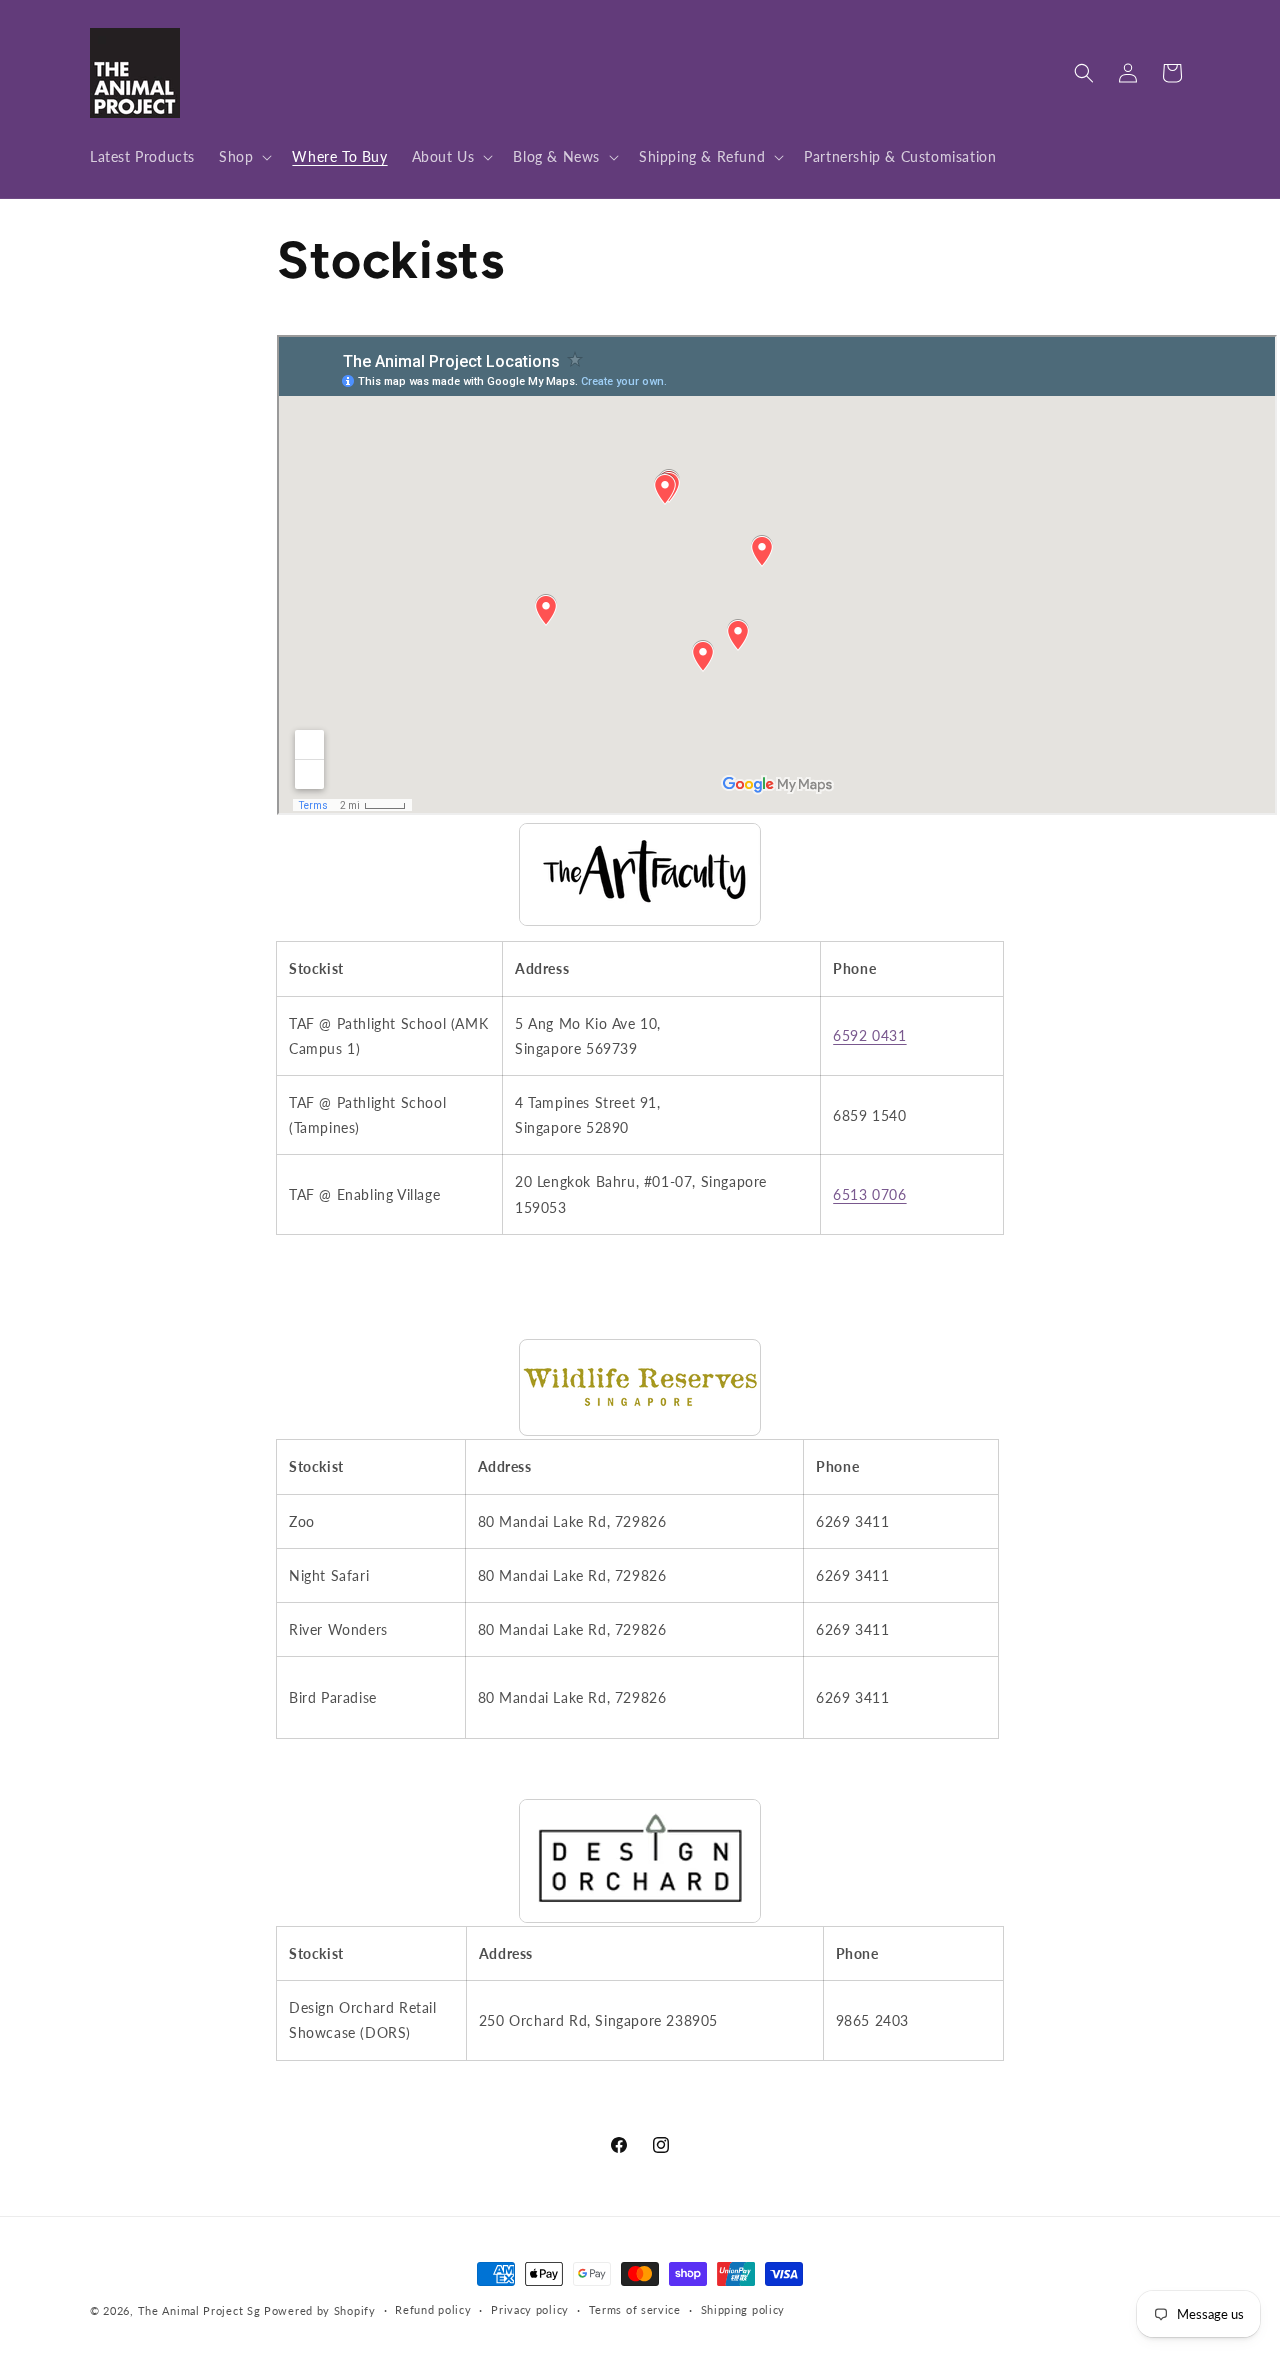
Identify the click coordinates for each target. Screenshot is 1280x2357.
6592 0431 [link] (869, 1035)
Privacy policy (530, 2309)
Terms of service (635, 2309)
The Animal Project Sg (199, 2310)
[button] (243, 157)
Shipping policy (743, 2309)
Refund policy (433, 2309)
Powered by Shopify (320, 2310)
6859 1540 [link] (869, 1115)
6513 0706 (869, 1194)
